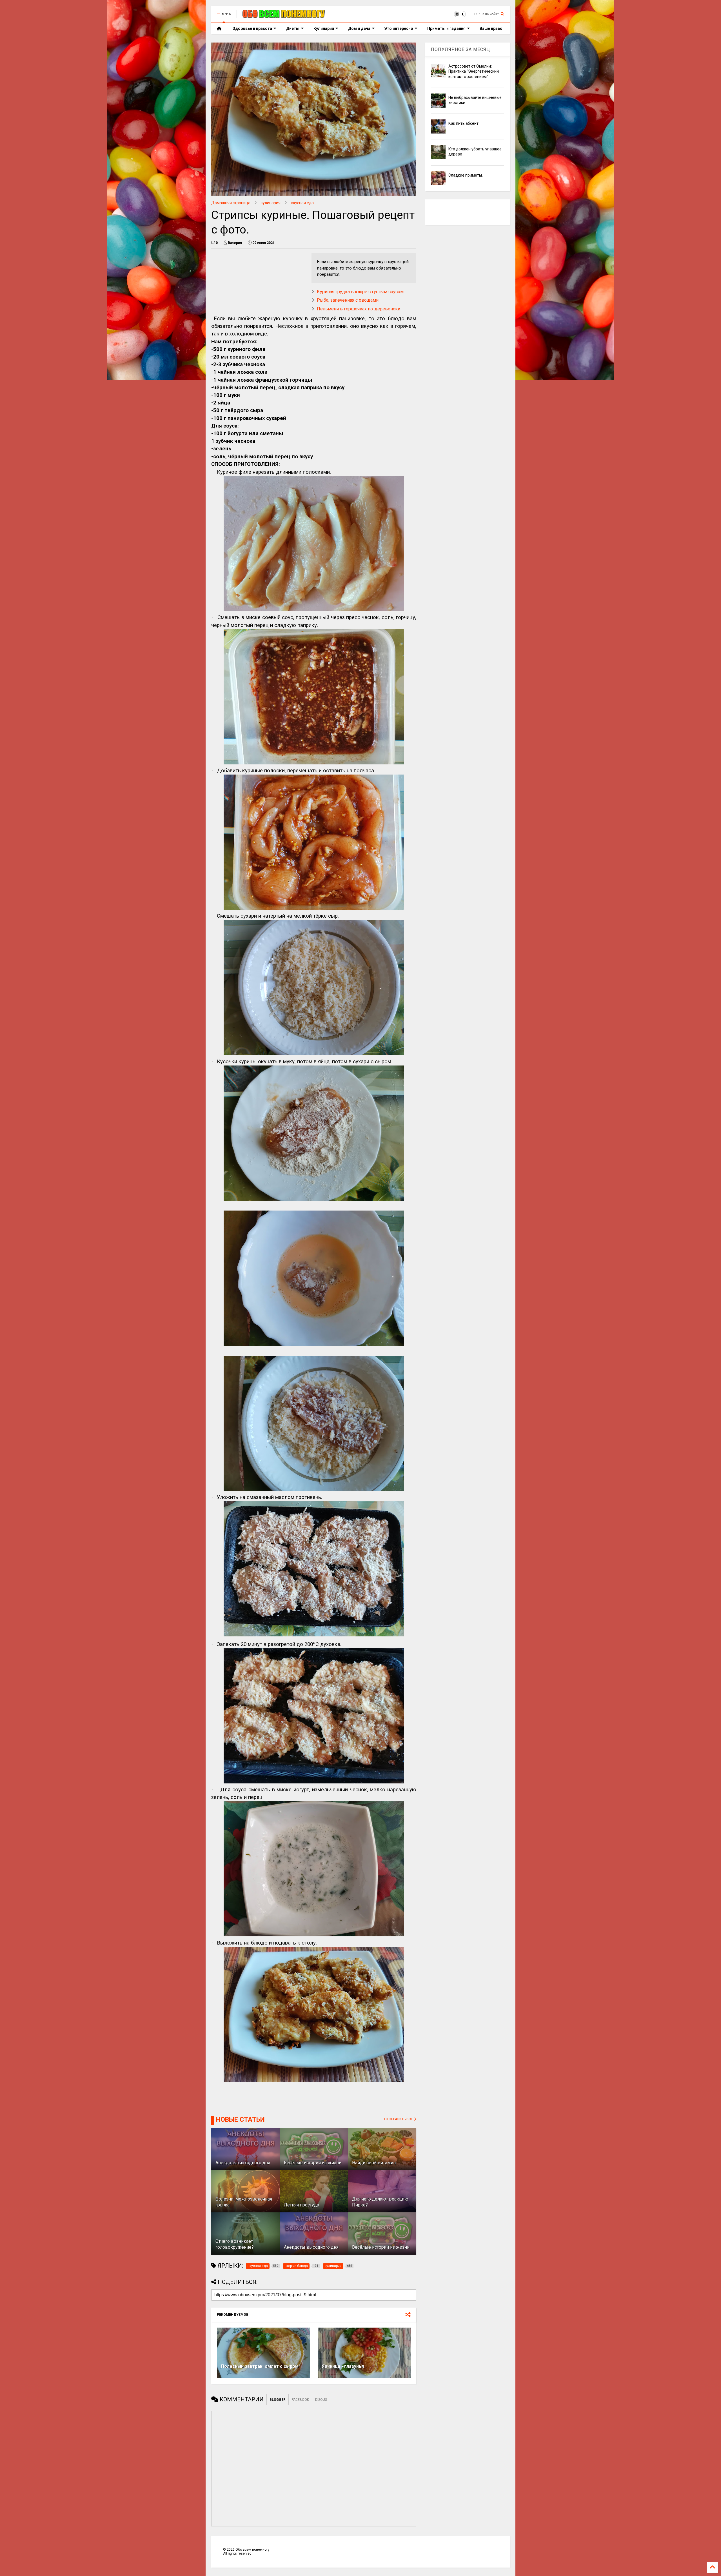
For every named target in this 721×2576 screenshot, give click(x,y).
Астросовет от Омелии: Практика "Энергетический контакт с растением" (474, 71)
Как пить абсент (463, 123)
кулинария (271, 203)
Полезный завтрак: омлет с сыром (260, 2366)
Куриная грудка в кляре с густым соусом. (361, 292)
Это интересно (399, 28)
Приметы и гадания (446, 28)
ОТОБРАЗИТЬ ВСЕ (399, 2119)
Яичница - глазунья (343, 2366)
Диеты (293, 28)
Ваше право (491, 28)
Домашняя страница (231, 203)
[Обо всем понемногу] (284, 16)
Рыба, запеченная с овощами (348, 300)
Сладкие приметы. (466, 175)
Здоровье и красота (252, 28)
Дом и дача (359, 28)
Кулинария (324, 28)
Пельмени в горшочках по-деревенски (359, 309)
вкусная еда (302, 203)
